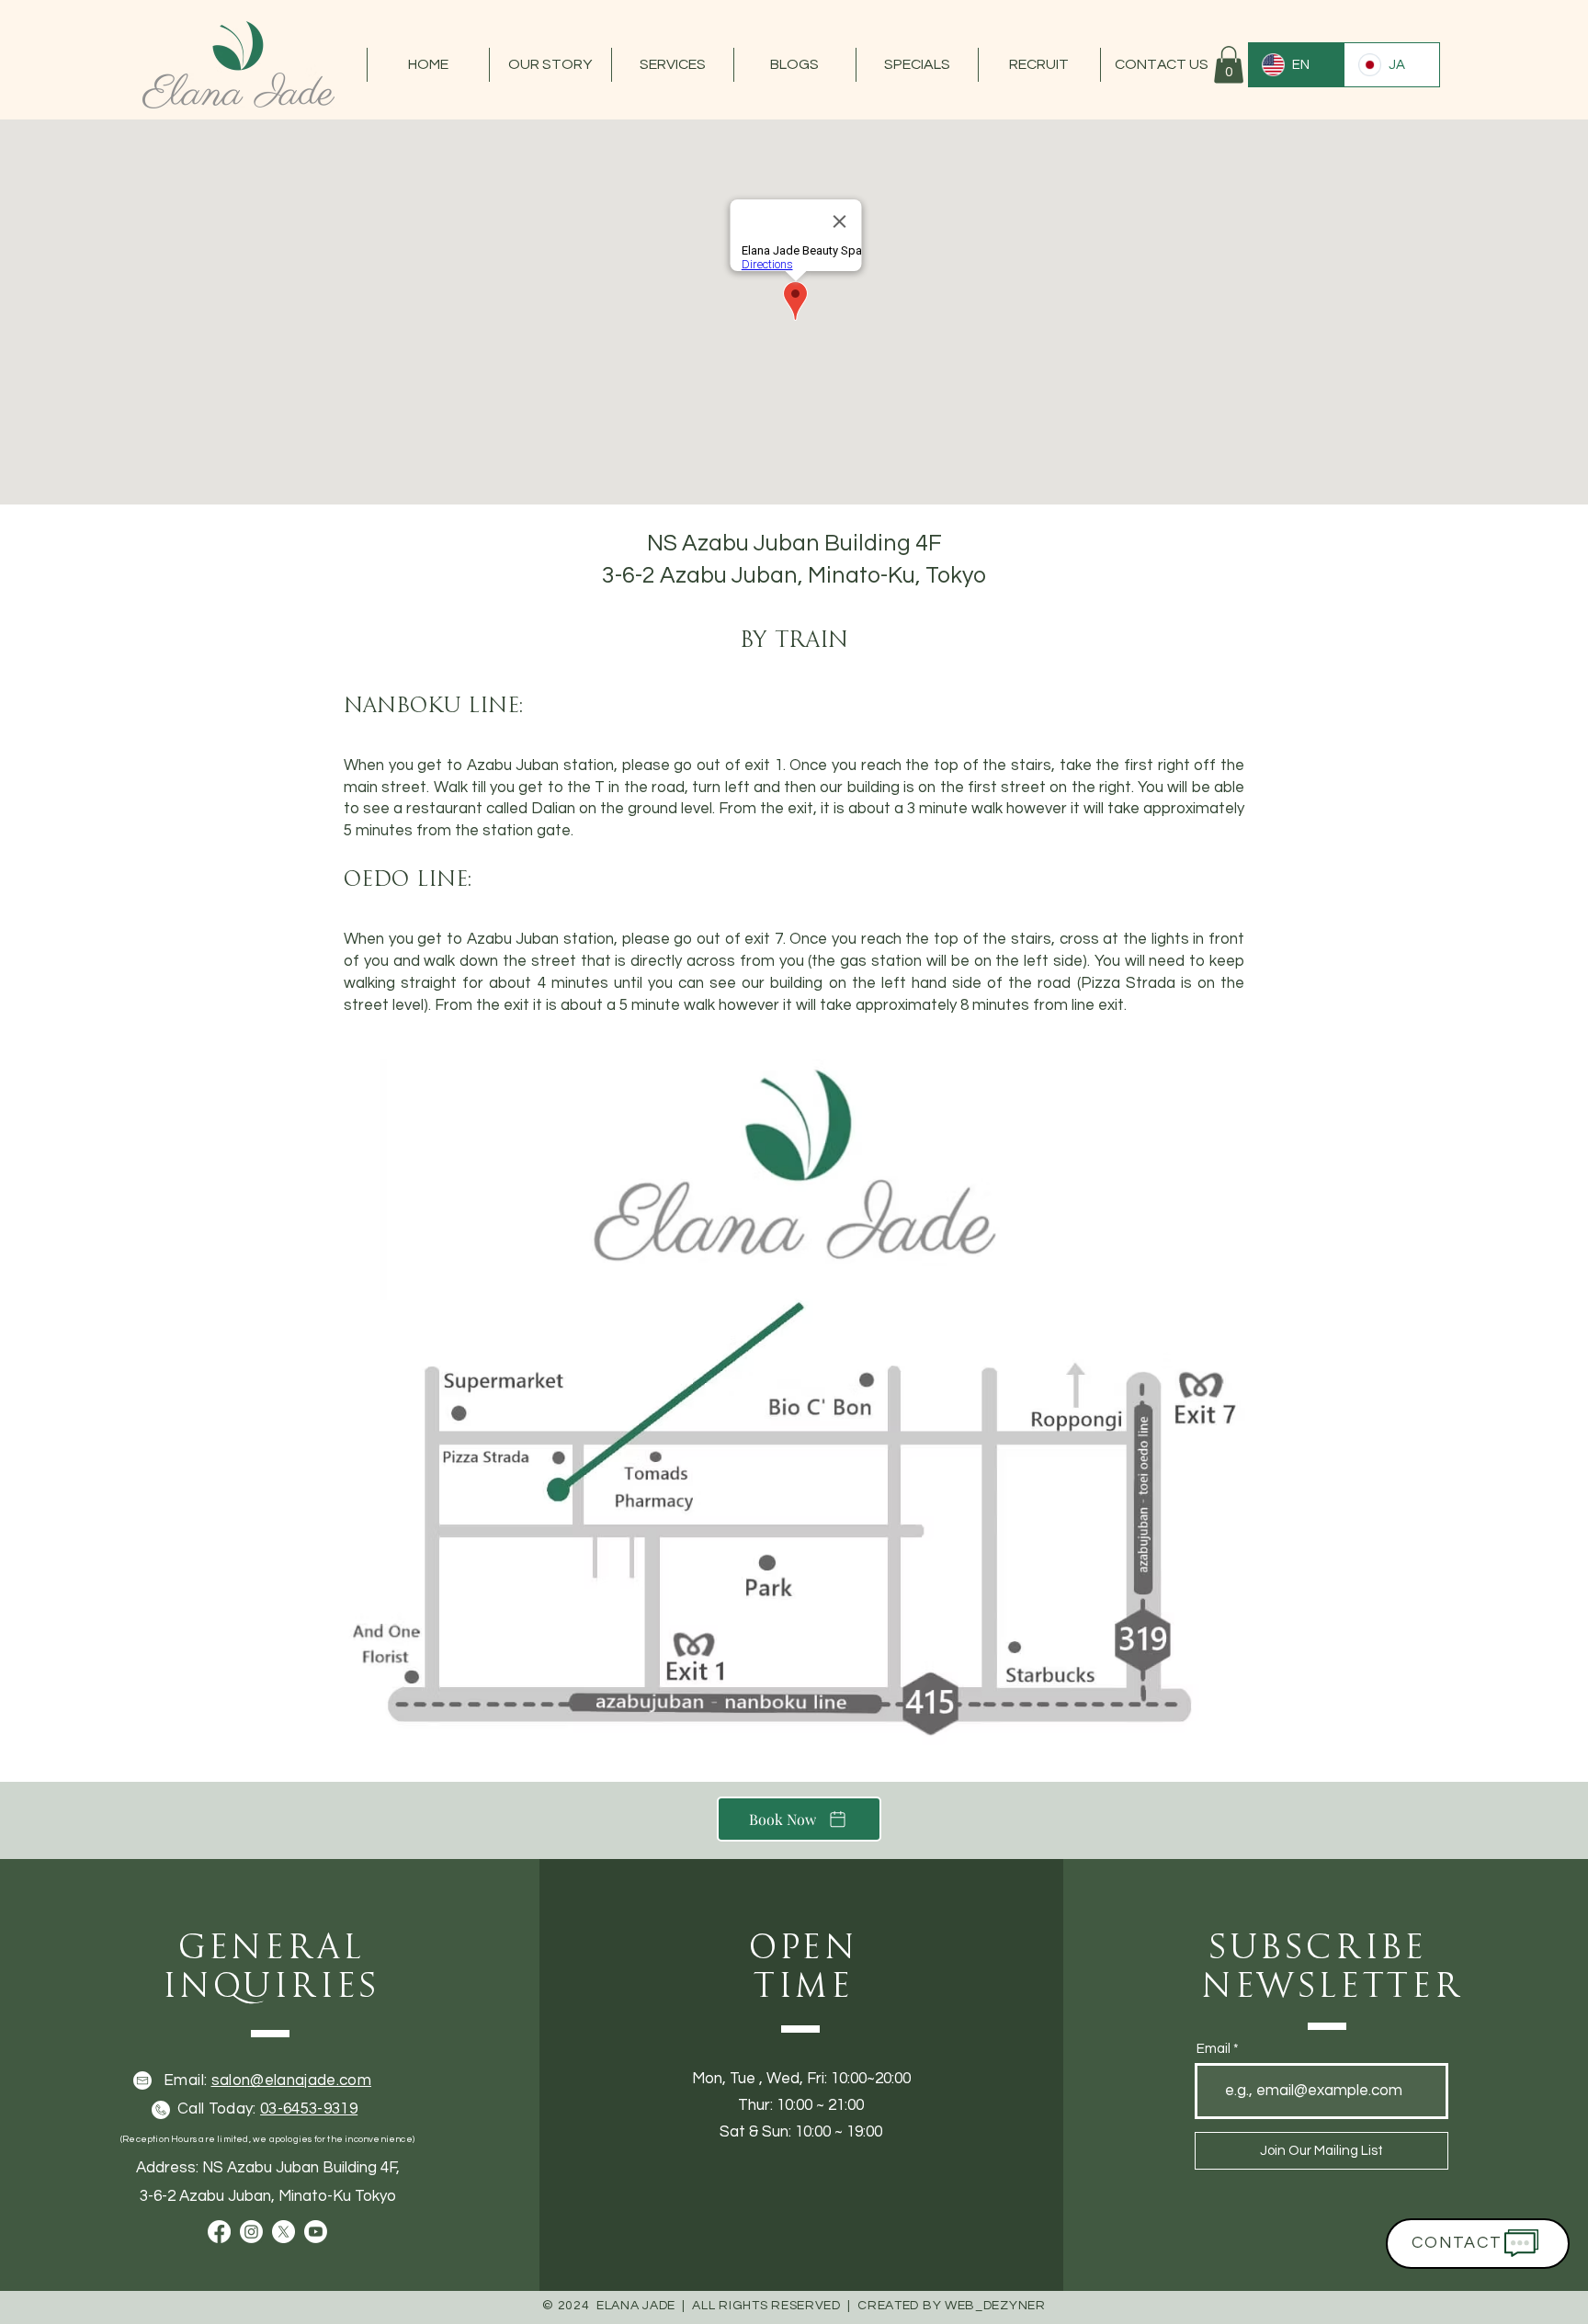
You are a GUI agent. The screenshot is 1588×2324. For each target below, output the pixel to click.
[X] (284, 2232)
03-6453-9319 (309, 2109)
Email (1214, 2049)
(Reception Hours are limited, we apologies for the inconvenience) (267, 2139)
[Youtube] (316, 2232)
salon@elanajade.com (291, 2080)
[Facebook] (219, 2232)
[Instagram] (251, 2232)
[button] (550, 65)
